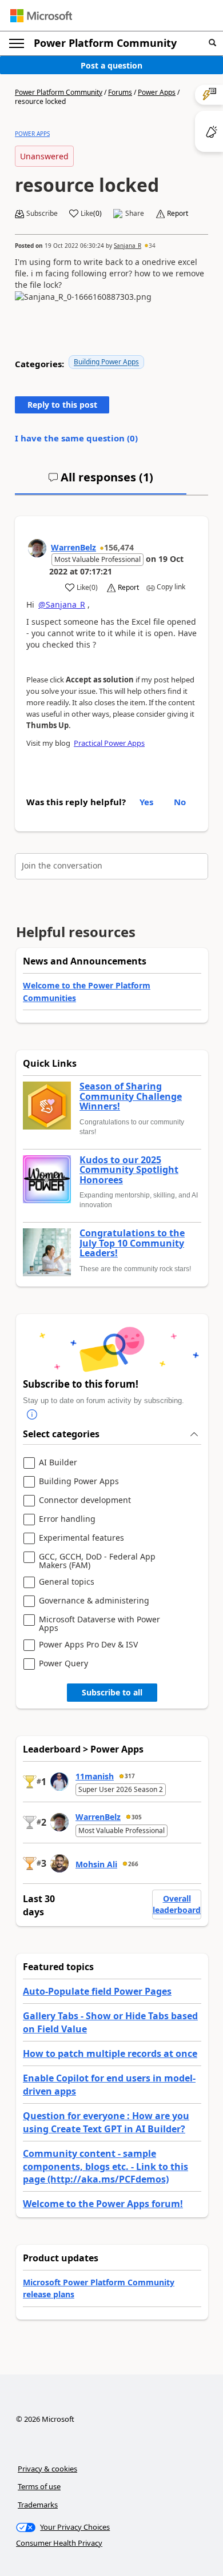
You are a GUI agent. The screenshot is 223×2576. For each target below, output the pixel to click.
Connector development (85, 1500)
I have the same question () (76, 438)
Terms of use (39, 2486)
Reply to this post (62, 405)
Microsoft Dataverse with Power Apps (99, 1624)
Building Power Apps (106, 362)
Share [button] (135, 214)
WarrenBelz (73, 547)
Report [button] (178, 214)
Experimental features (81, 1538)
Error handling (67, 1519)
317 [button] (130, 1776)
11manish (95, 1776)
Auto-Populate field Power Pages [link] (97, 1991)
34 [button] (152, 246)
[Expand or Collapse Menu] (17, 43)
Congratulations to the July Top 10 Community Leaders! (132, 1243)
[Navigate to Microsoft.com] (41, 16)
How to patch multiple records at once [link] (110, 2053)
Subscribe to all (112, 1692)
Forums (120, 92)
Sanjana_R (128, 246)
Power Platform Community (105, 43)
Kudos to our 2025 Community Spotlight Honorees (129, 1170)
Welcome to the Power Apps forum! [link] (103, 2204)
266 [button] (133, 1864)
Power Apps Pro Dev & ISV (88, 1645)
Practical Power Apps (109, 743)
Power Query (63, 1664)
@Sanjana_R (62, 604)
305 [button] (137, 1817)
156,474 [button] (119, 547)
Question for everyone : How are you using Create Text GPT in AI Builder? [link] (106, 2122)
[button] (212, 43)
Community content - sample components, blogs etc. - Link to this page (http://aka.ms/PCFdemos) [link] (105, 2166)
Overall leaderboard (177, 1904)
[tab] (101, 482)
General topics (67, 1582)
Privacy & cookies (47, 2469)
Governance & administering (94, 1601)
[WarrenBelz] (37, 548)
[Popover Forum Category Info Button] (32, 1415)
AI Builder (58, 1463)
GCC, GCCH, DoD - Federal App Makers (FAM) (97, 1561)
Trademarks (38, 2505)
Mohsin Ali (96, 1864)
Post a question (111, 65)
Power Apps (157, 92)
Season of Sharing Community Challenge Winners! (131, 1097)
